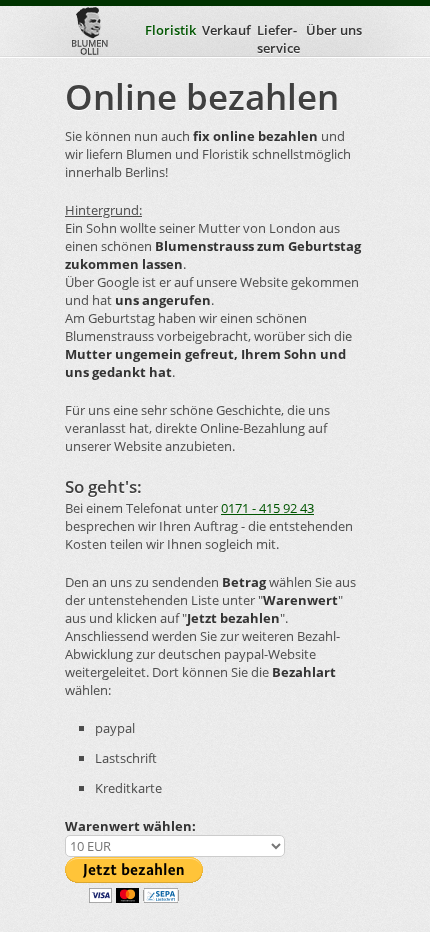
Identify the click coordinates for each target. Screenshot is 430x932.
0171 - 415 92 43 (267, 508)
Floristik (170, 30)
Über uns (334, 30)
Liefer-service (278, 39)
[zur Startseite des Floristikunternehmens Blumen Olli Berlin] (90, 31)
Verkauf (226, 30)
